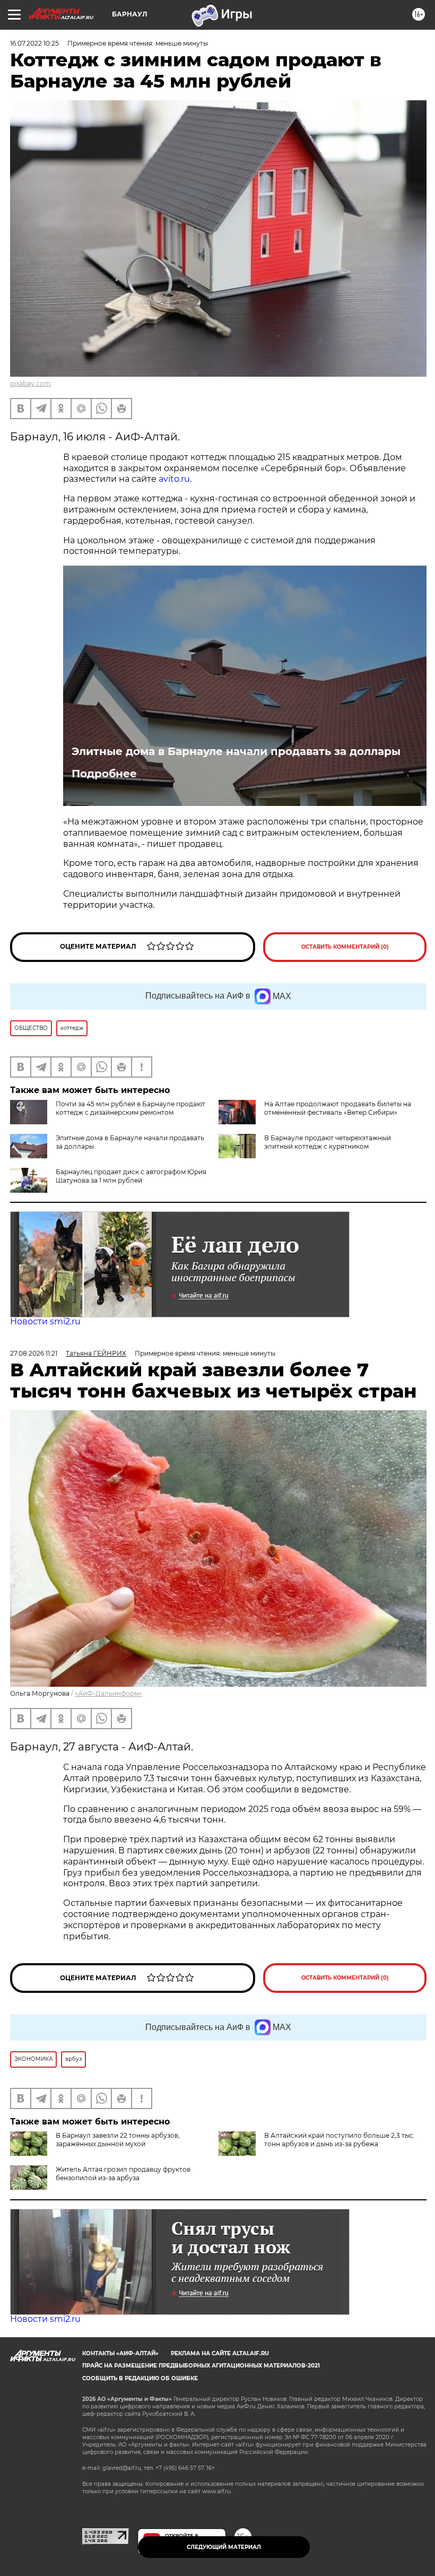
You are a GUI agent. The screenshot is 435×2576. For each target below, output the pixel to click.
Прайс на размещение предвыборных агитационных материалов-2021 (201, 2366)
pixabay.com (31, 383)
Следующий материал (224, 2547)
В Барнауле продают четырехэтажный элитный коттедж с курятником (328, 1142)
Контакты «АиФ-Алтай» (120, 2353)
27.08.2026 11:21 (34, 1353)
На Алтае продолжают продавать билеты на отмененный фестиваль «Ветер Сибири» (338, 1108)
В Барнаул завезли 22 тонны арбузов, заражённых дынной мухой (118, 2140)
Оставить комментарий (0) (345, 947)
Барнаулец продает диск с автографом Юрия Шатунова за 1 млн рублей (131, 1176)
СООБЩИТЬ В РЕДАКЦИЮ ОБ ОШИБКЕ (140, 2378)
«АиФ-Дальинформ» (108, 1693)
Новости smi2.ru (45, 1321)
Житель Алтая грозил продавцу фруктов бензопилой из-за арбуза (123, 2174)
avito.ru (174, 479)
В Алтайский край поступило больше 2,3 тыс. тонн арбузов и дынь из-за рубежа (340, 2140)
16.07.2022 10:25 (34, 43)
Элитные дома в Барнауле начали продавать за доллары (236, 751)
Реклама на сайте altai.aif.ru (220, 2353)
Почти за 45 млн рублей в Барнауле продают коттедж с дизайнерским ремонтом (130, 1108)
